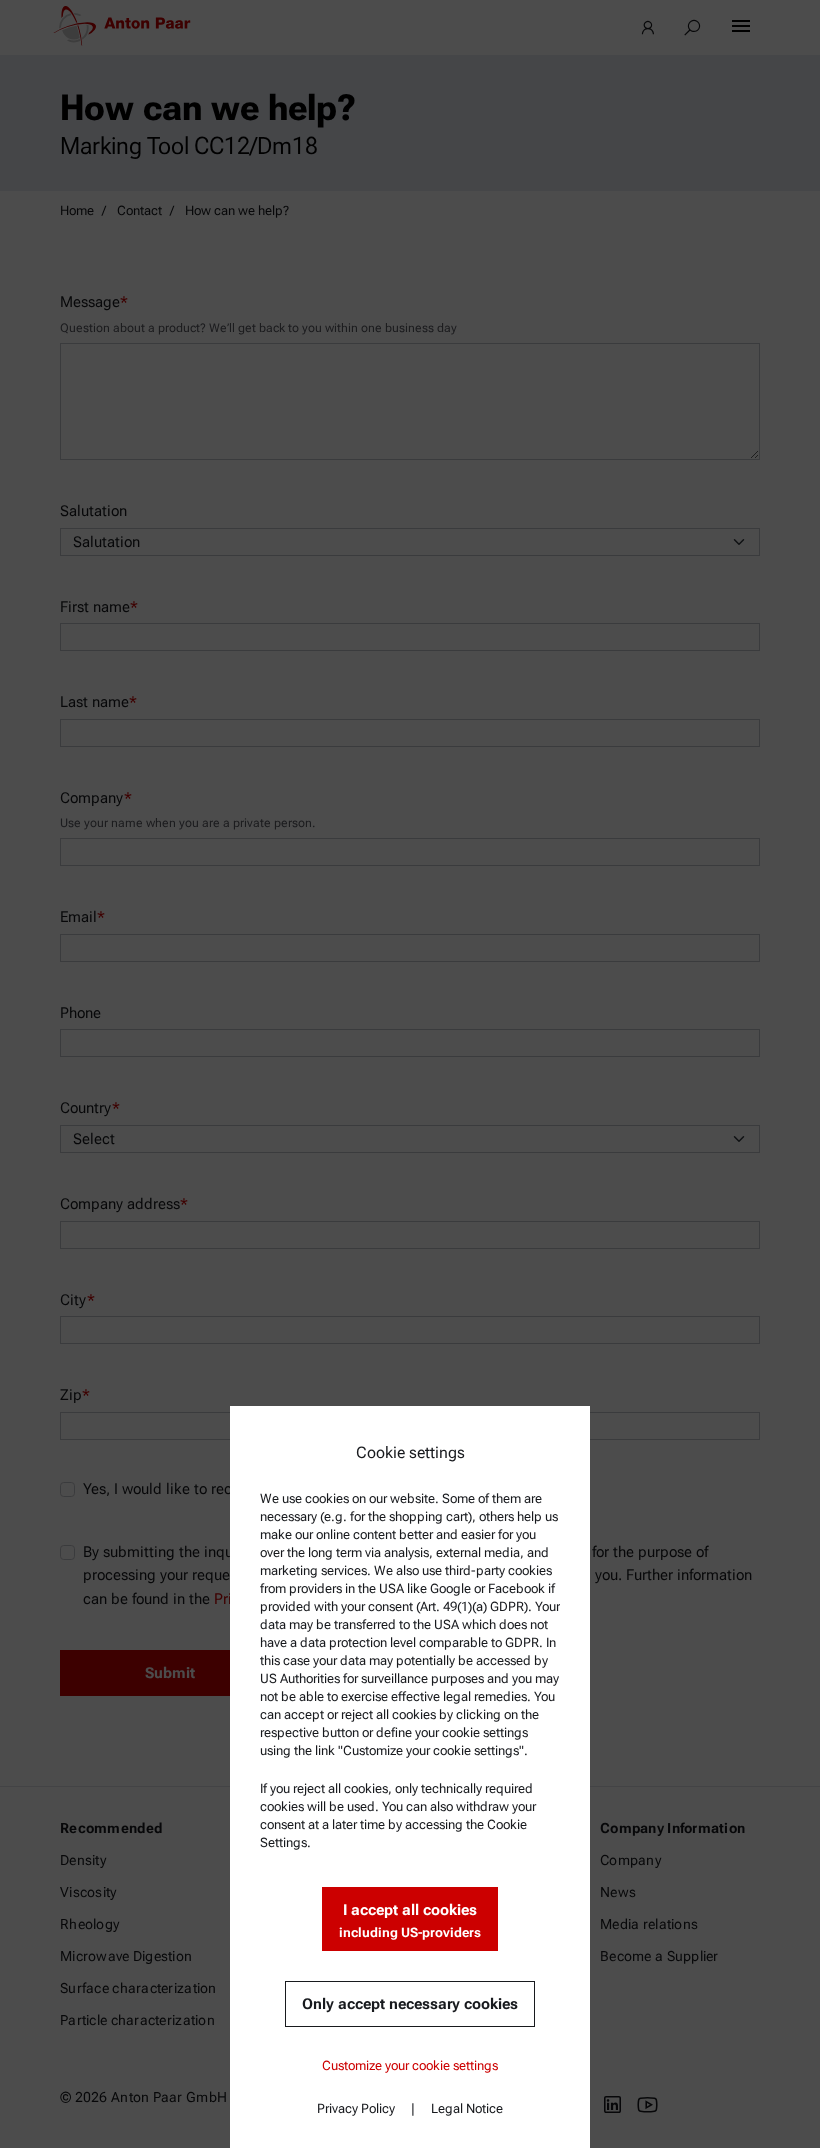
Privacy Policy (356, 2108)
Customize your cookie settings (410, 2065)
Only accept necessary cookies (410, 2004)
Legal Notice (467, 2108)
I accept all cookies (410, 1920)
